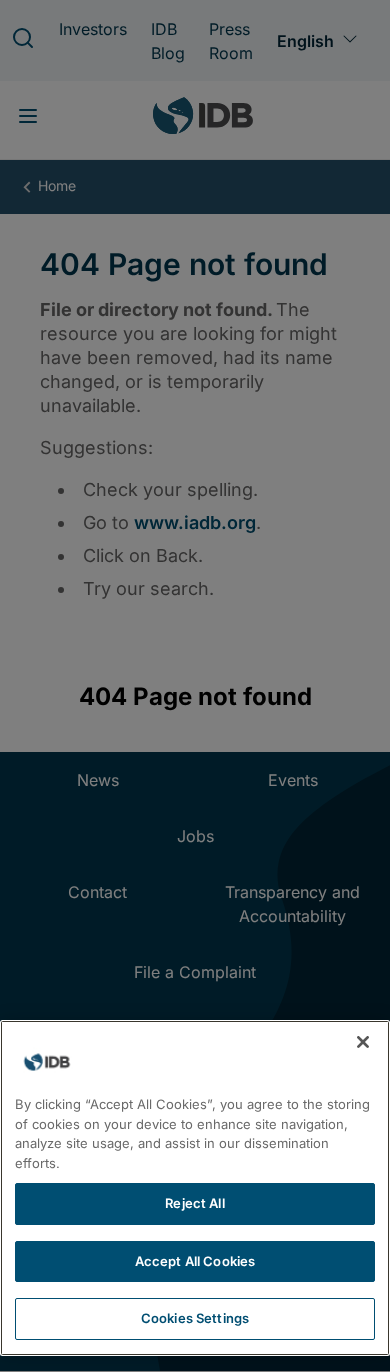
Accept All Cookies (195, 1261)
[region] (195, 1188)
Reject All (194, 1203)
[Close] (363, 1042)
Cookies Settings (195, 1318)
